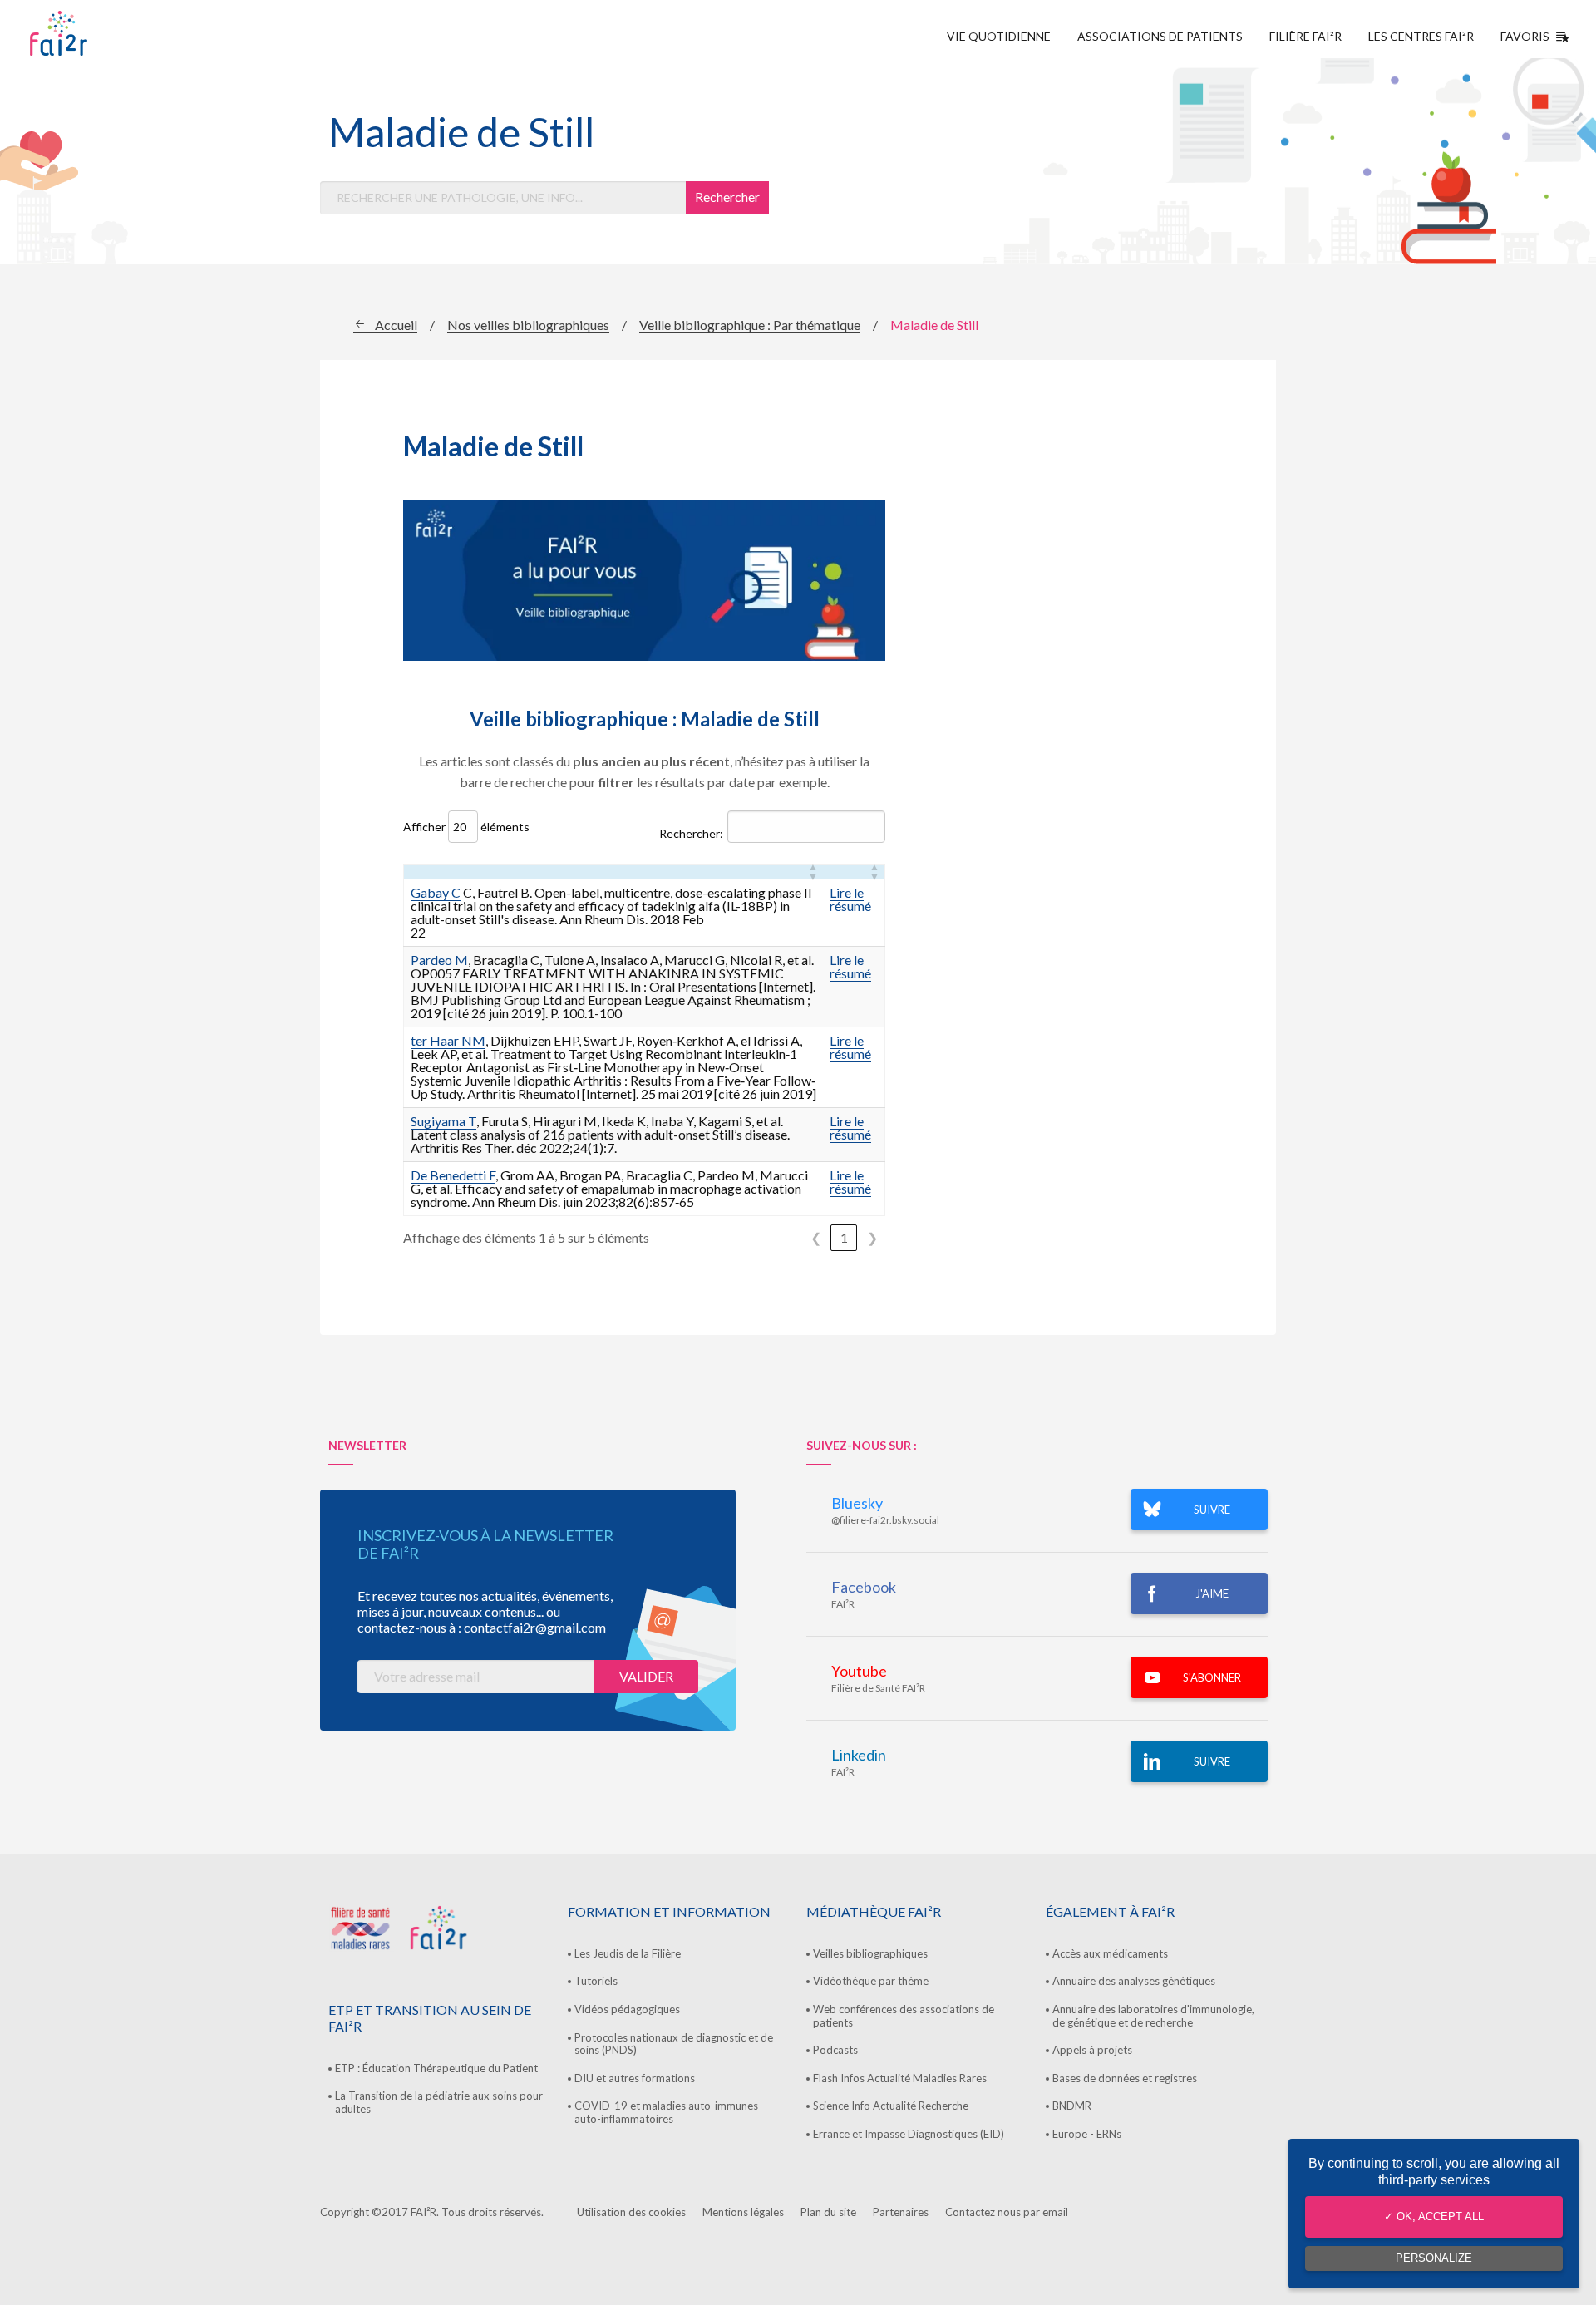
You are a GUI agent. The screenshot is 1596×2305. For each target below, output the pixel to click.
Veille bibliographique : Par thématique (750, 325)
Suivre (1212, 1761)
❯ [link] (872, 1237)
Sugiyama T (443, 1121)
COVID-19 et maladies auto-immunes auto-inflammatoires (666, 2112)
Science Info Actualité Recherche (891, 2106)
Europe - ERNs (1087, 2134)
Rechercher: (691, 833)
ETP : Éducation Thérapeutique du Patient (436, 2068)
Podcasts (835, 2050)
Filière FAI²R (1305, 36)
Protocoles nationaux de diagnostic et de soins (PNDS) (674, 2044)
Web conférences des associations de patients (904, 2016)
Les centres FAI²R (1421, 36)
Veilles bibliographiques (870, 1953)
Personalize (1434, 2258)
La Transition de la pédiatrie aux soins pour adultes (439, 2102)
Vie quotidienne (999, 36)
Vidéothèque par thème (871, 1981)
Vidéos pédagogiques (627, 2009)
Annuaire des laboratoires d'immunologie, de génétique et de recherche (1153, 2016)
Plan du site (828, 2212)
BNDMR (1072, 2106)
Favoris (1525, 36)
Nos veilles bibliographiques (528, 325)
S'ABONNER (1212, 1677)
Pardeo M (439, 960)
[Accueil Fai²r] (101, 33)
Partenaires (901, 2212)
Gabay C (436, 892)
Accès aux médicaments (1110, 1953)
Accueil (396, 325)
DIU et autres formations (635, 2078)
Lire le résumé (850, 899)
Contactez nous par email (1007, 2212)
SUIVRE (1212, 1510)
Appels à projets (1092, 2050)
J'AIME (1212, 1593)
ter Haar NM (448, 1040)
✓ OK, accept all (1434, 2216)
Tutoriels (596, 1981)
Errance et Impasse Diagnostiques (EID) (909, 2134)
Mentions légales (743, 2212)
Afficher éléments (466, 827)
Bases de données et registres (1125, 2078)
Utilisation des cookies (631, 2212)
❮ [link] (816, 1237)
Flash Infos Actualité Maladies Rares (900, 2078)
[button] (813, 872)
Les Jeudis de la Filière (628, 1953)
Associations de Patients (1160, 36)
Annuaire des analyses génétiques (1134, 1981)
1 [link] (844, 1237)
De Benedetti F (453, 1175)
